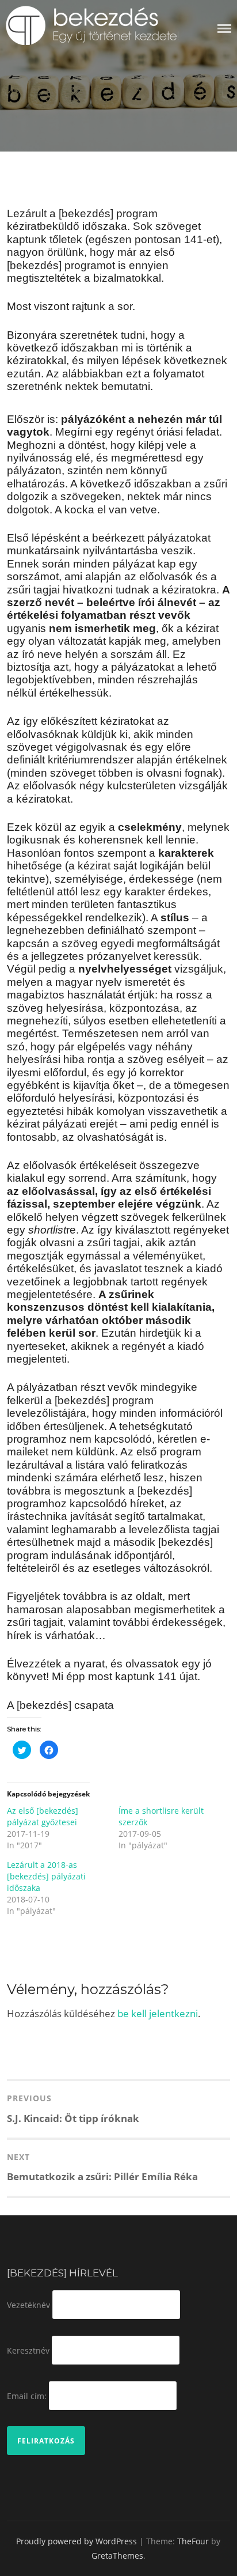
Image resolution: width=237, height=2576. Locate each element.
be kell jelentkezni (158, 2013)
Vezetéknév (28, 2305)
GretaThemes (117, 2556)
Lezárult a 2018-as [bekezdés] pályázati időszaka (46, 1876)
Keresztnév (28, 2350)
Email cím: (27, 2395)
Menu (224, 29)
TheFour (193, 2541)
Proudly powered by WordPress (77, 2541)
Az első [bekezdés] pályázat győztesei (43, 1816)
